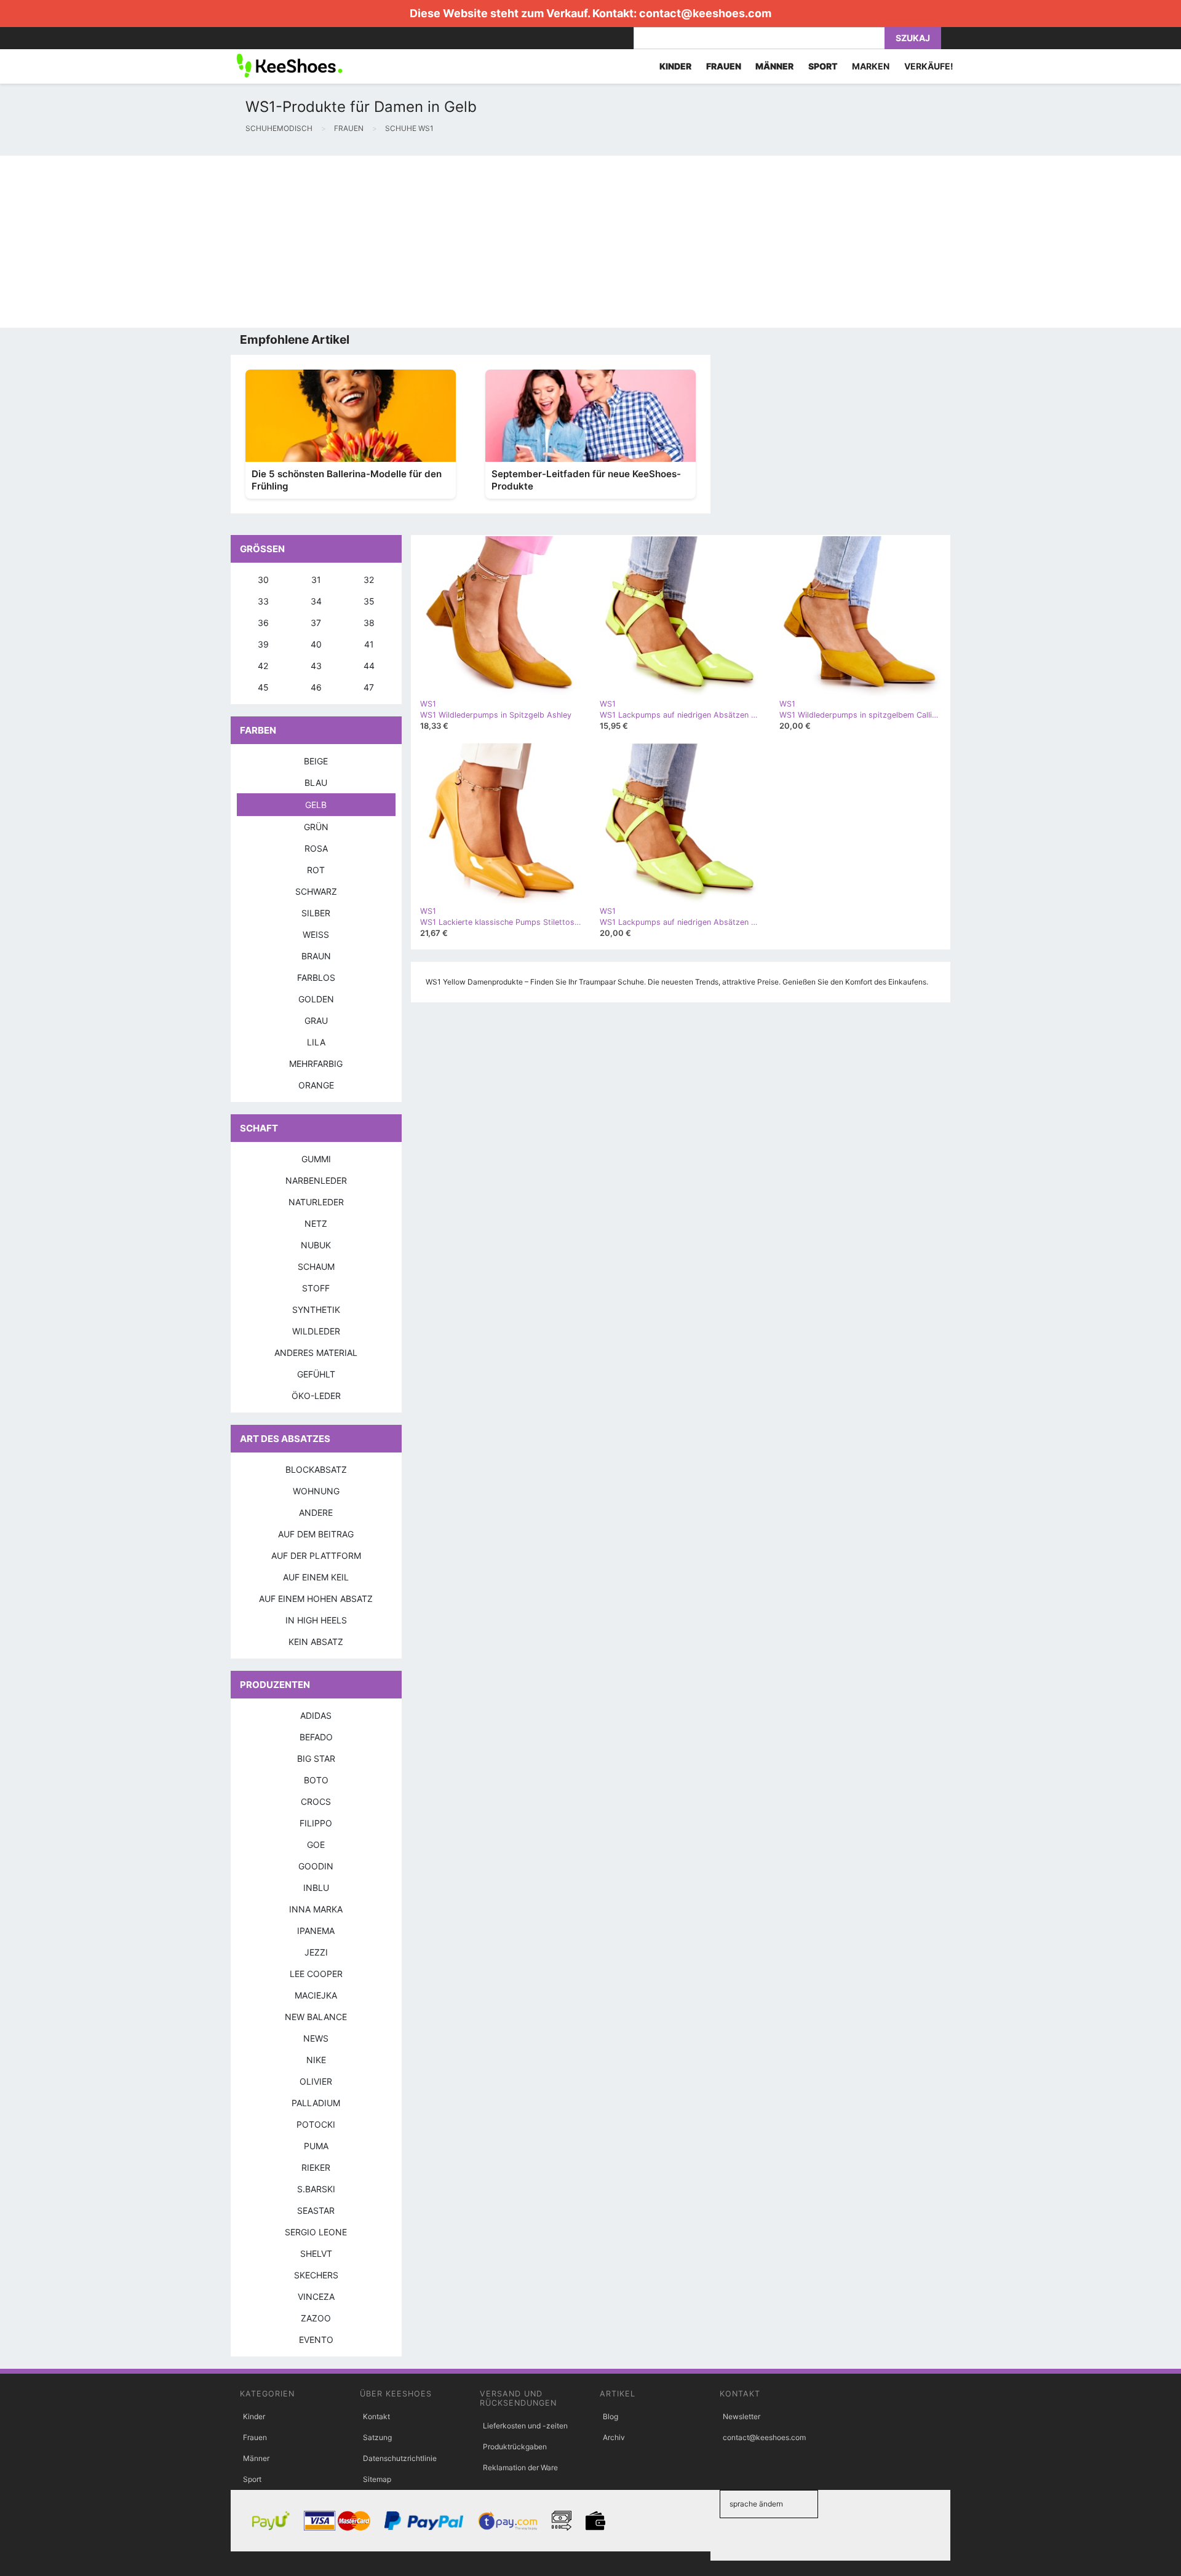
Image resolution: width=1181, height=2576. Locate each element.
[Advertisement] (369, 242)
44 (369, 666)
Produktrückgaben (515, 2447)
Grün (316, 827)
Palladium (316, 2103)
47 (369, 687)
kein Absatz (316, 1642)
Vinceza (316, 2297)
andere (316, 1512)
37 (316, 623)
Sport (252, 2479)
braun (316, 956)
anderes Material (316, 1353)
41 (369, 644)
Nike (316, 2060)
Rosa (316, 848)
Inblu (316, 1888)
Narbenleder (316, 1180)
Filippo (316, 1823)
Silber (316, 913)
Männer (256, 2458)
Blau (316, 783)
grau (316, 1020)
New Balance (316, 2017)
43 (316, 666)
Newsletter (742, 2416)
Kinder (254, 2416)
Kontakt (376, 2416)
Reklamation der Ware (520, 2467)
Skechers (316, 2275)
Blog (610, 2416)
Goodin (316, 1866)
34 (316, 601)
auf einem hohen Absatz (316, 1599)
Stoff (316, 1288)
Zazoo (316, 2318)
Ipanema (316, 1931)
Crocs (316, 1801)
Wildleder (316, 1331)
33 (263, 601)
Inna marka (316, 1909)
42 (263, 666)
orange (316, 1085)
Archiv (614, 2437)
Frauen (255, 2437)
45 (263, 687)
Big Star (316, 1758)
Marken (871, 66)
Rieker (316, 2167)
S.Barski (316, 2189)
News (316, 2038)
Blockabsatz (316, 1469)
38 (369, 623)
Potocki (316, 2124)
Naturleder (316, 1202)
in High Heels (316, 1620)
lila (316, 1042)
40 (316, 644)
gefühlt (316, 1374)
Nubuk (316, 1245)
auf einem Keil (316, 1577)
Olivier (316, 2081)
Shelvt (316, 2253)
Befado (316, 1737)
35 (369, 601)
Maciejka (316, 1995)
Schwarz (316, 891)
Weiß (316, 934)
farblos (316, 977)
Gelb (316, 805)
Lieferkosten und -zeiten (525, 2426)
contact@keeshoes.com (705, 13)
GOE (316, 1845)
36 (263, 623)
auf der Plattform (316, 1556)
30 (263, 580)
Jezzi (316, 1952)
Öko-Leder (316, 1396)
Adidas (316, 1715)
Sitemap (377, 2479)
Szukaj (913, 38)
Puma (316, 2146)
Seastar (316, 2210)
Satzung (377, 2437)
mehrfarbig (316, 1064)
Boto (316, 1780)
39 (263, 644)
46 (316, 687)
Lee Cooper (316, 1974)
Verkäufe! (929, 66)
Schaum (316, 1266)
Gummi (316, 1159)
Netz (316, 1223)
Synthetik (316, 1310)
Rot (316, 870)
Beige (316, 761)
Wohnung (316, 1491)
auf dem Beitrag (316, 1534)
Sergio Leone (316, 2232)
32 (369, 580)
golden (316, 999)
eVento (316, 2340)
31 (316, 580)
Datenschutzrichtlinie (400, 2458)
